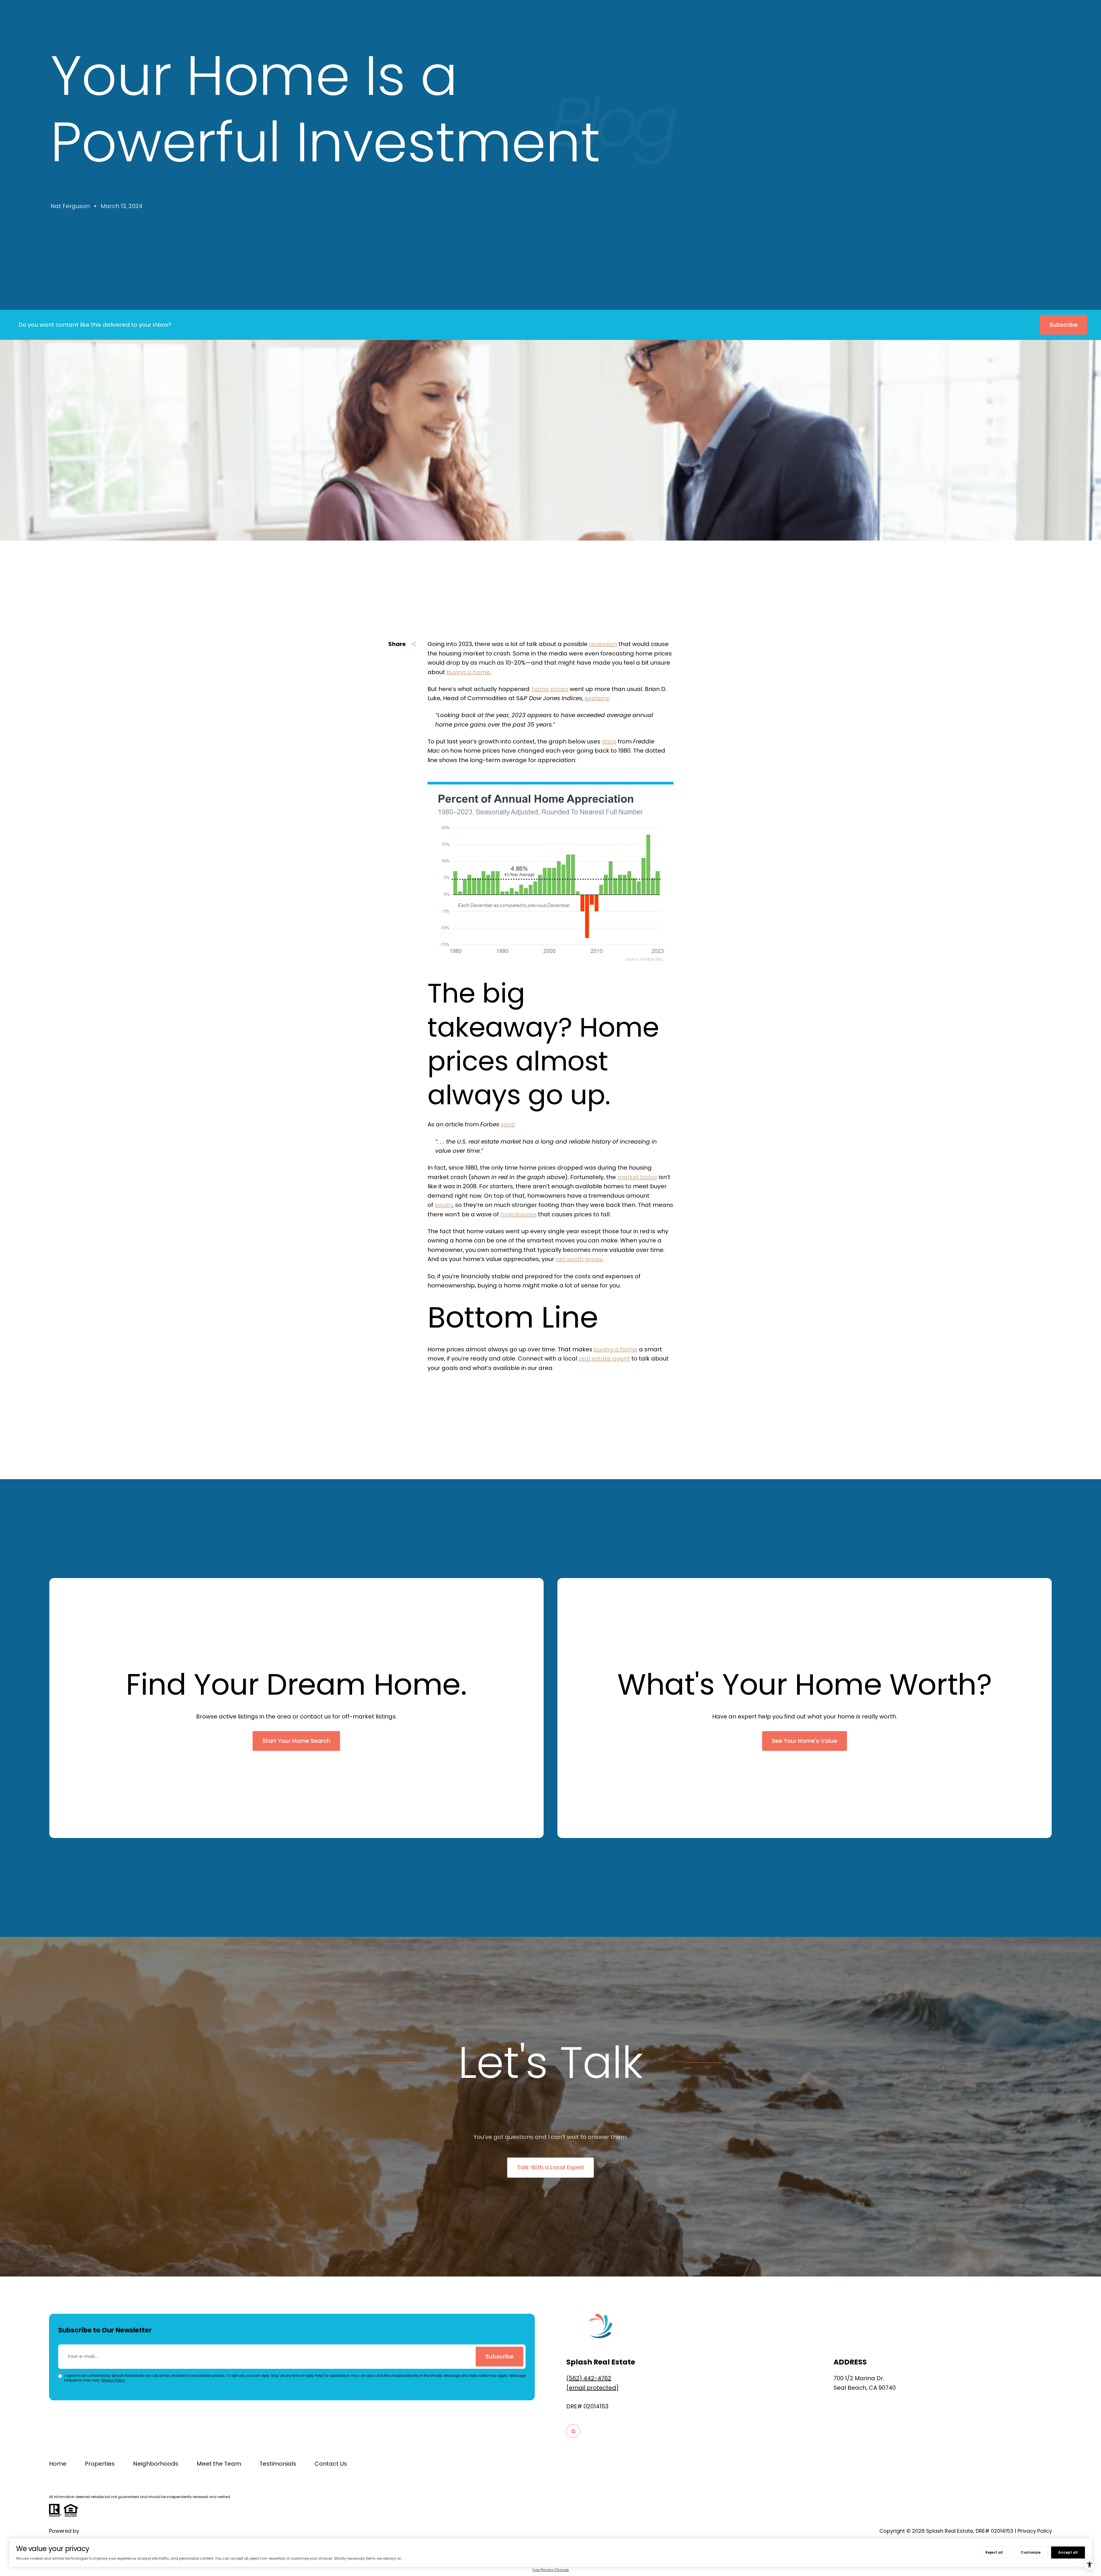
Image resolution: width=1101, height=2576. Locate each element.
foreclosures (518, 1214)
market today (637, 1177)
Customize (1031, 2552)
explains (597, 698)
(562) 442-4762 (589, 2378)
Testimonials (278, 2464)
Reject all (994, 2552)
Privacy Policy (113, 2380)
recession (603, 644)
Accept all (1068, 2552)
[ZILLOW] (573, 2431)
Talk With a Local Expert (550, 2167)
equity (444, 1205)
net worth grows (579, 1259)
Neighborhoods (156, 2464)
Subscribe (499, 2356)
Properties (100, 2464)
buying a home (468, 672)
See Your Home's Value (805, 1741)
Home (58, 2464)
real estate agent (604, 1359)
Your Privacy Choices (550, 2570)
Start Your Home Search (296, 1741)
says (507, 1124)
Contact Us (331, 2464)
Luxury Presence (101, 2531)
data (609, 741)
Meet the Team (219, 2464)
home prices (550, 689)
